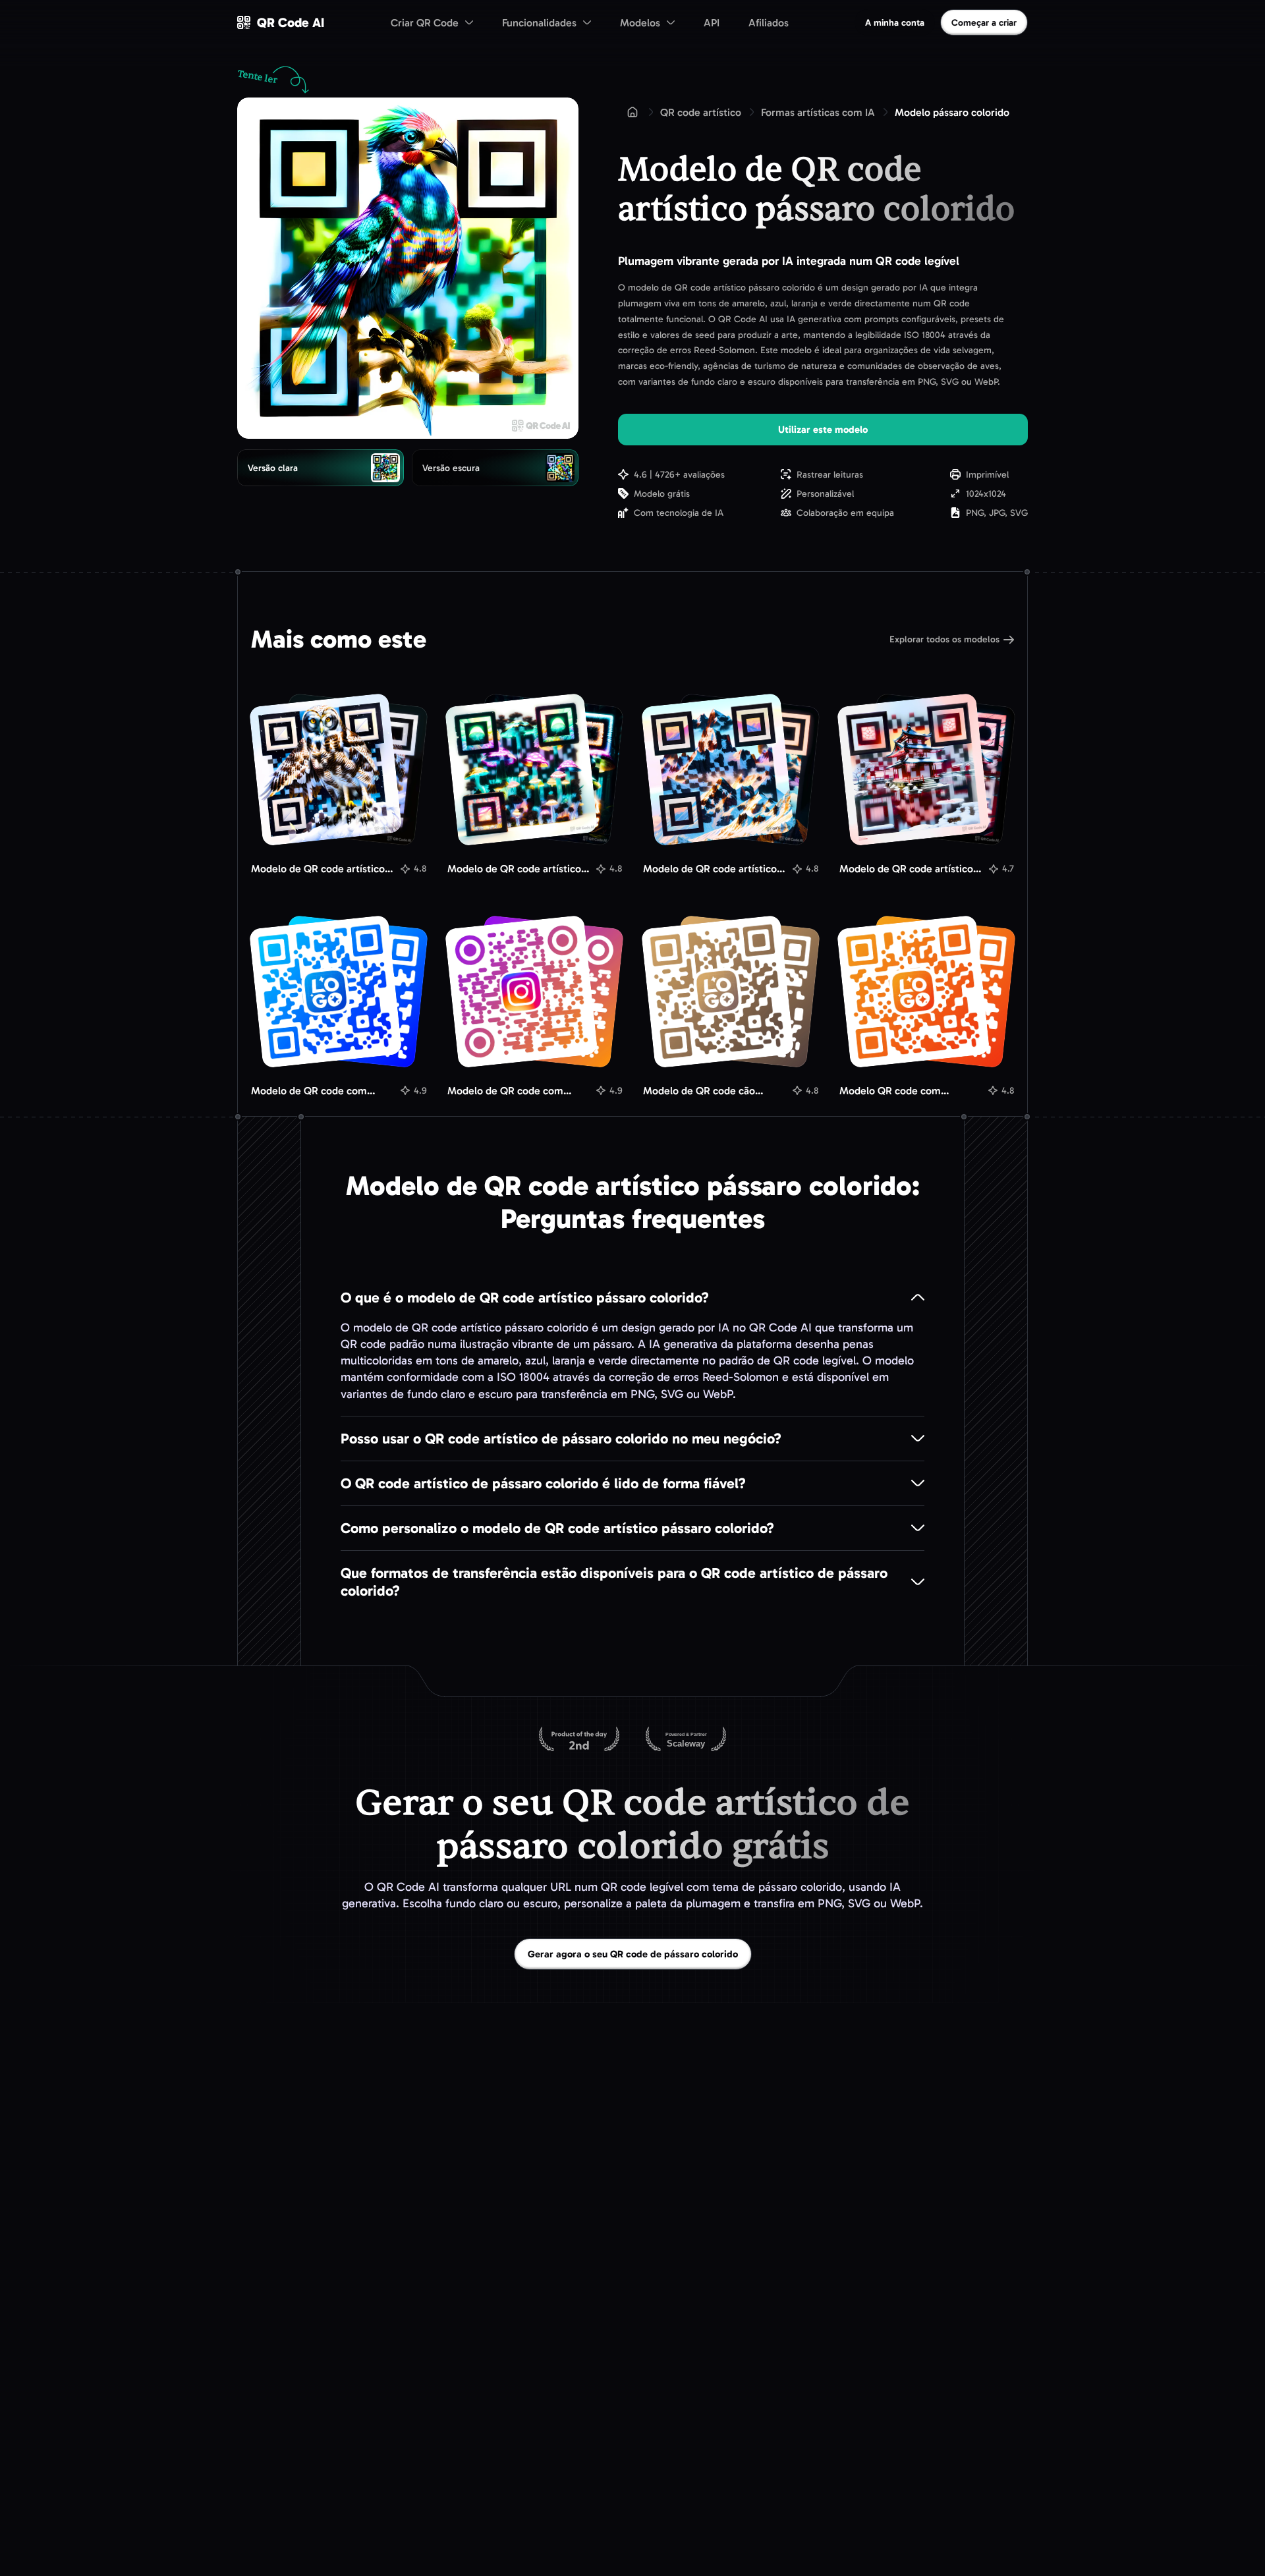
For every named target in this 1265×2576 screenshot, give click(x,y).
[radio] (321, 468)
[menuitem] (432, 22)
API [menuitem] (712, 23)
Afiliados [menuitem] (769, 23)
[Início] (632, 112)
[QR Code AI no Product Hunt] (579, 1740)
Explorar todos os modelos (944, 639)
